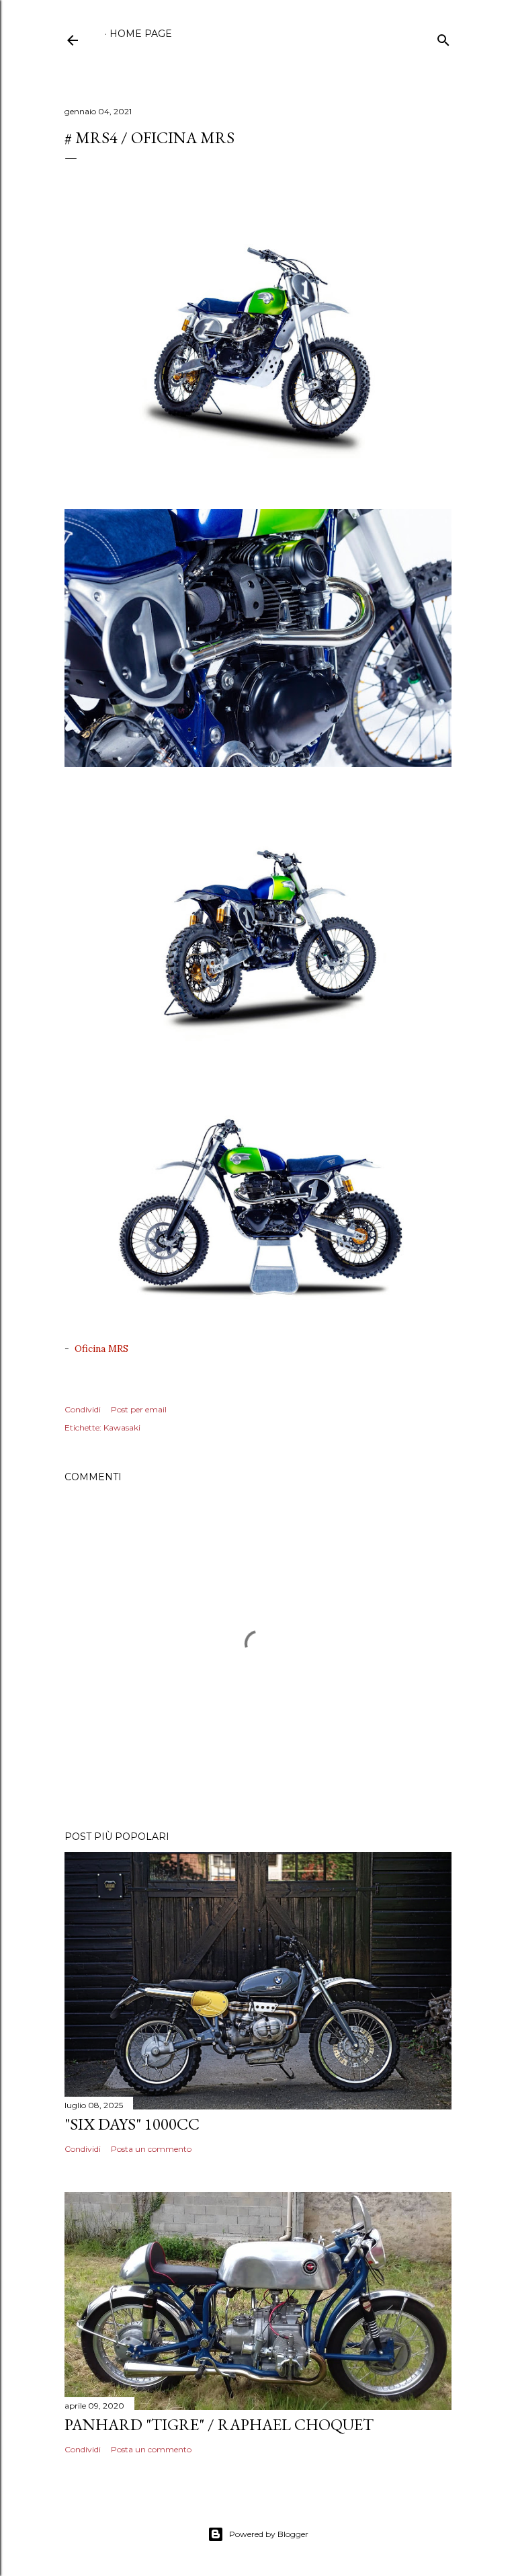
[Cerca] (443, 37)
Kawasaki (122, 1427)
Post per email (139, 1409)
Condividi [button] (83, 1409)
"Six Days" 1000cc (132, 2124)
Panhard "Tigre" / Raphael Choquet (219, 2424)
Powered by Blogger (269, 2534)
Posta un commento (151, 2149)
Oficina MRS (101, 1349)
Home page (141, 34)
